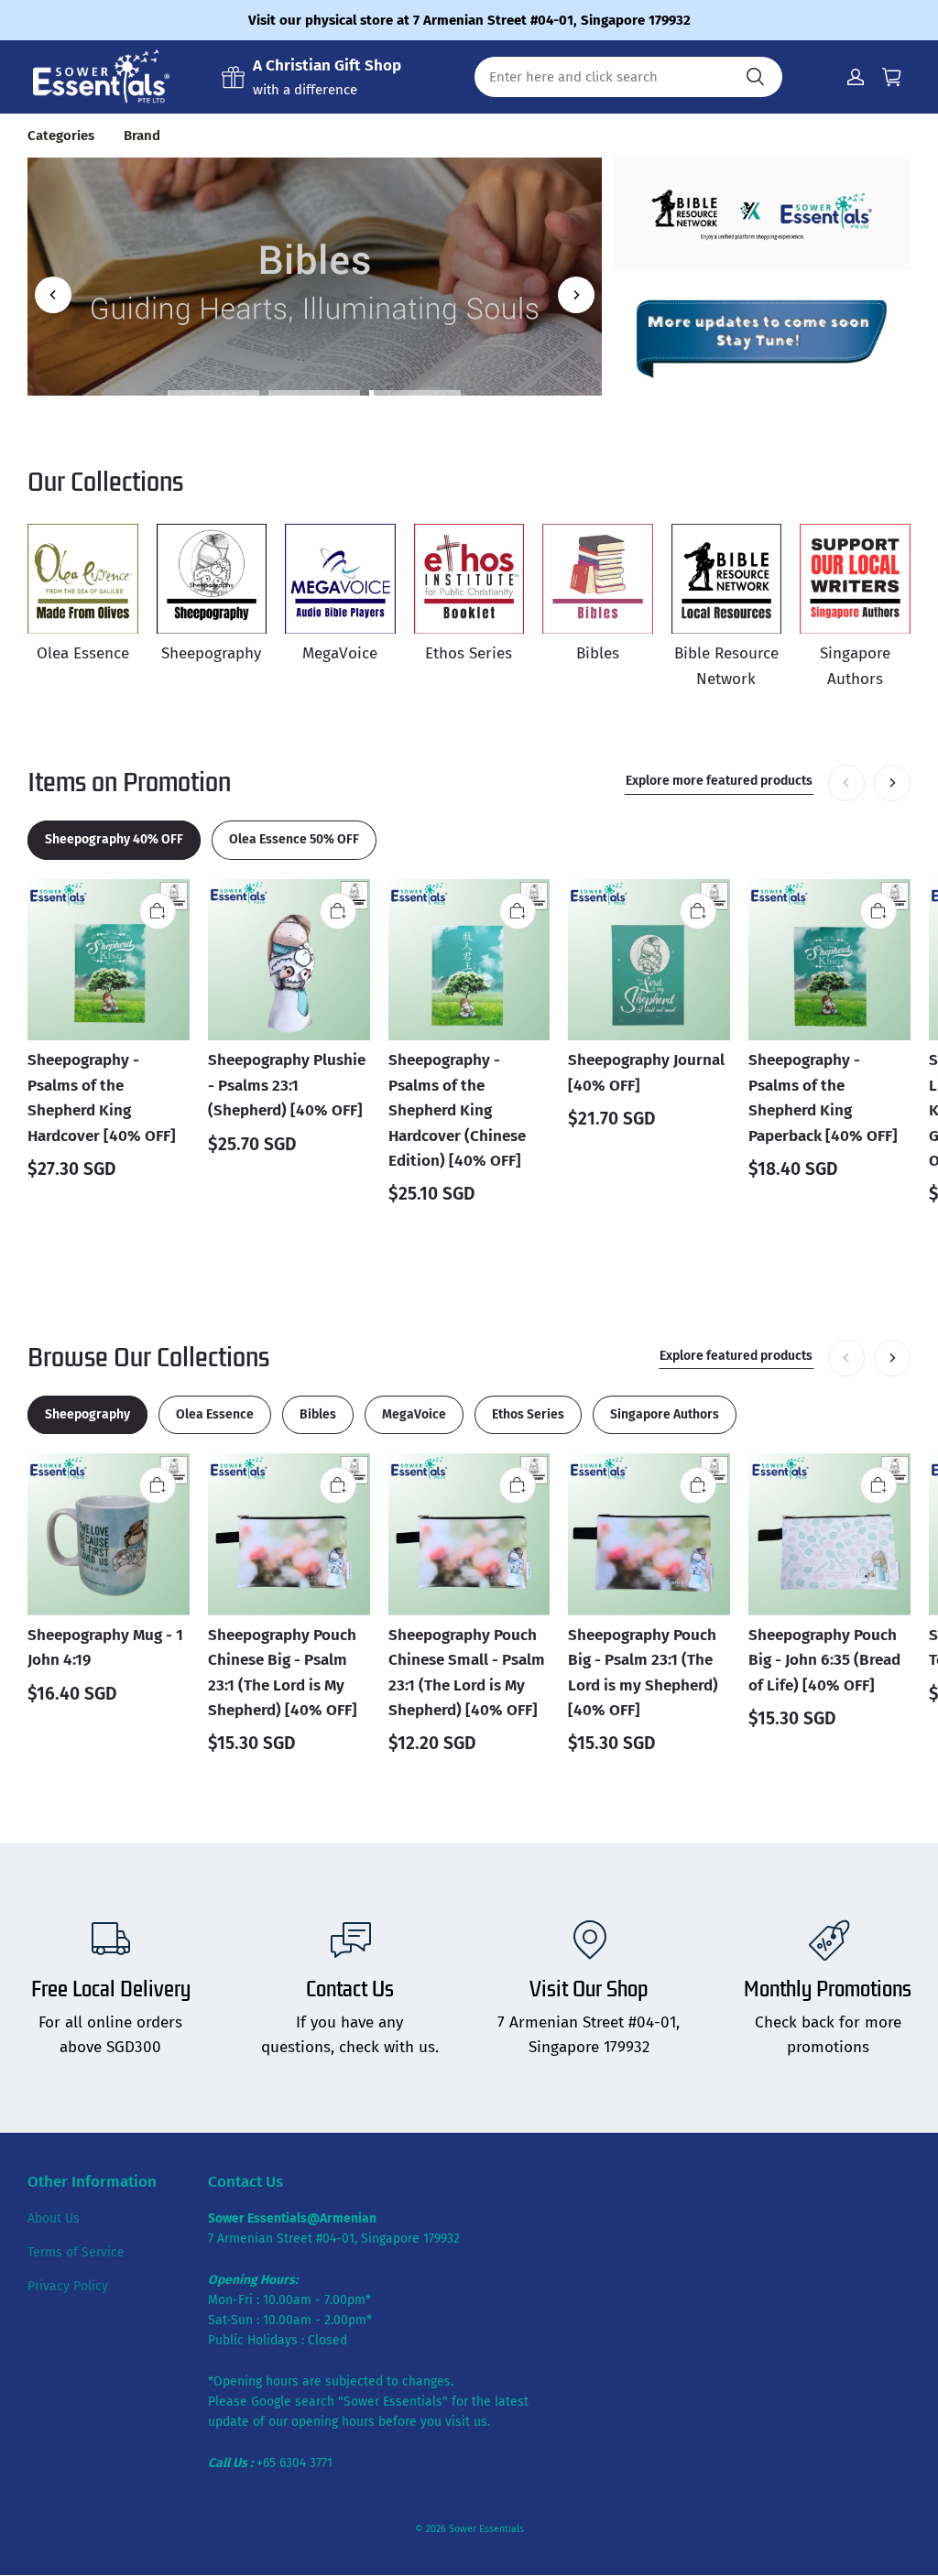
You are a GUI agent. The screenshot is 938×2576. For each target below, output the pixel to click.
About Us (54, 2218)
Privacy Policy (68, 2286)
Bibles (314, 218)
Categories (61, 136)
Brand (142, 136)
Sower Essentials (486, 2529)
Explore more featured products (719, 781)
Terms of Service (76, 2252)
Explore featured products (736, 1356)
